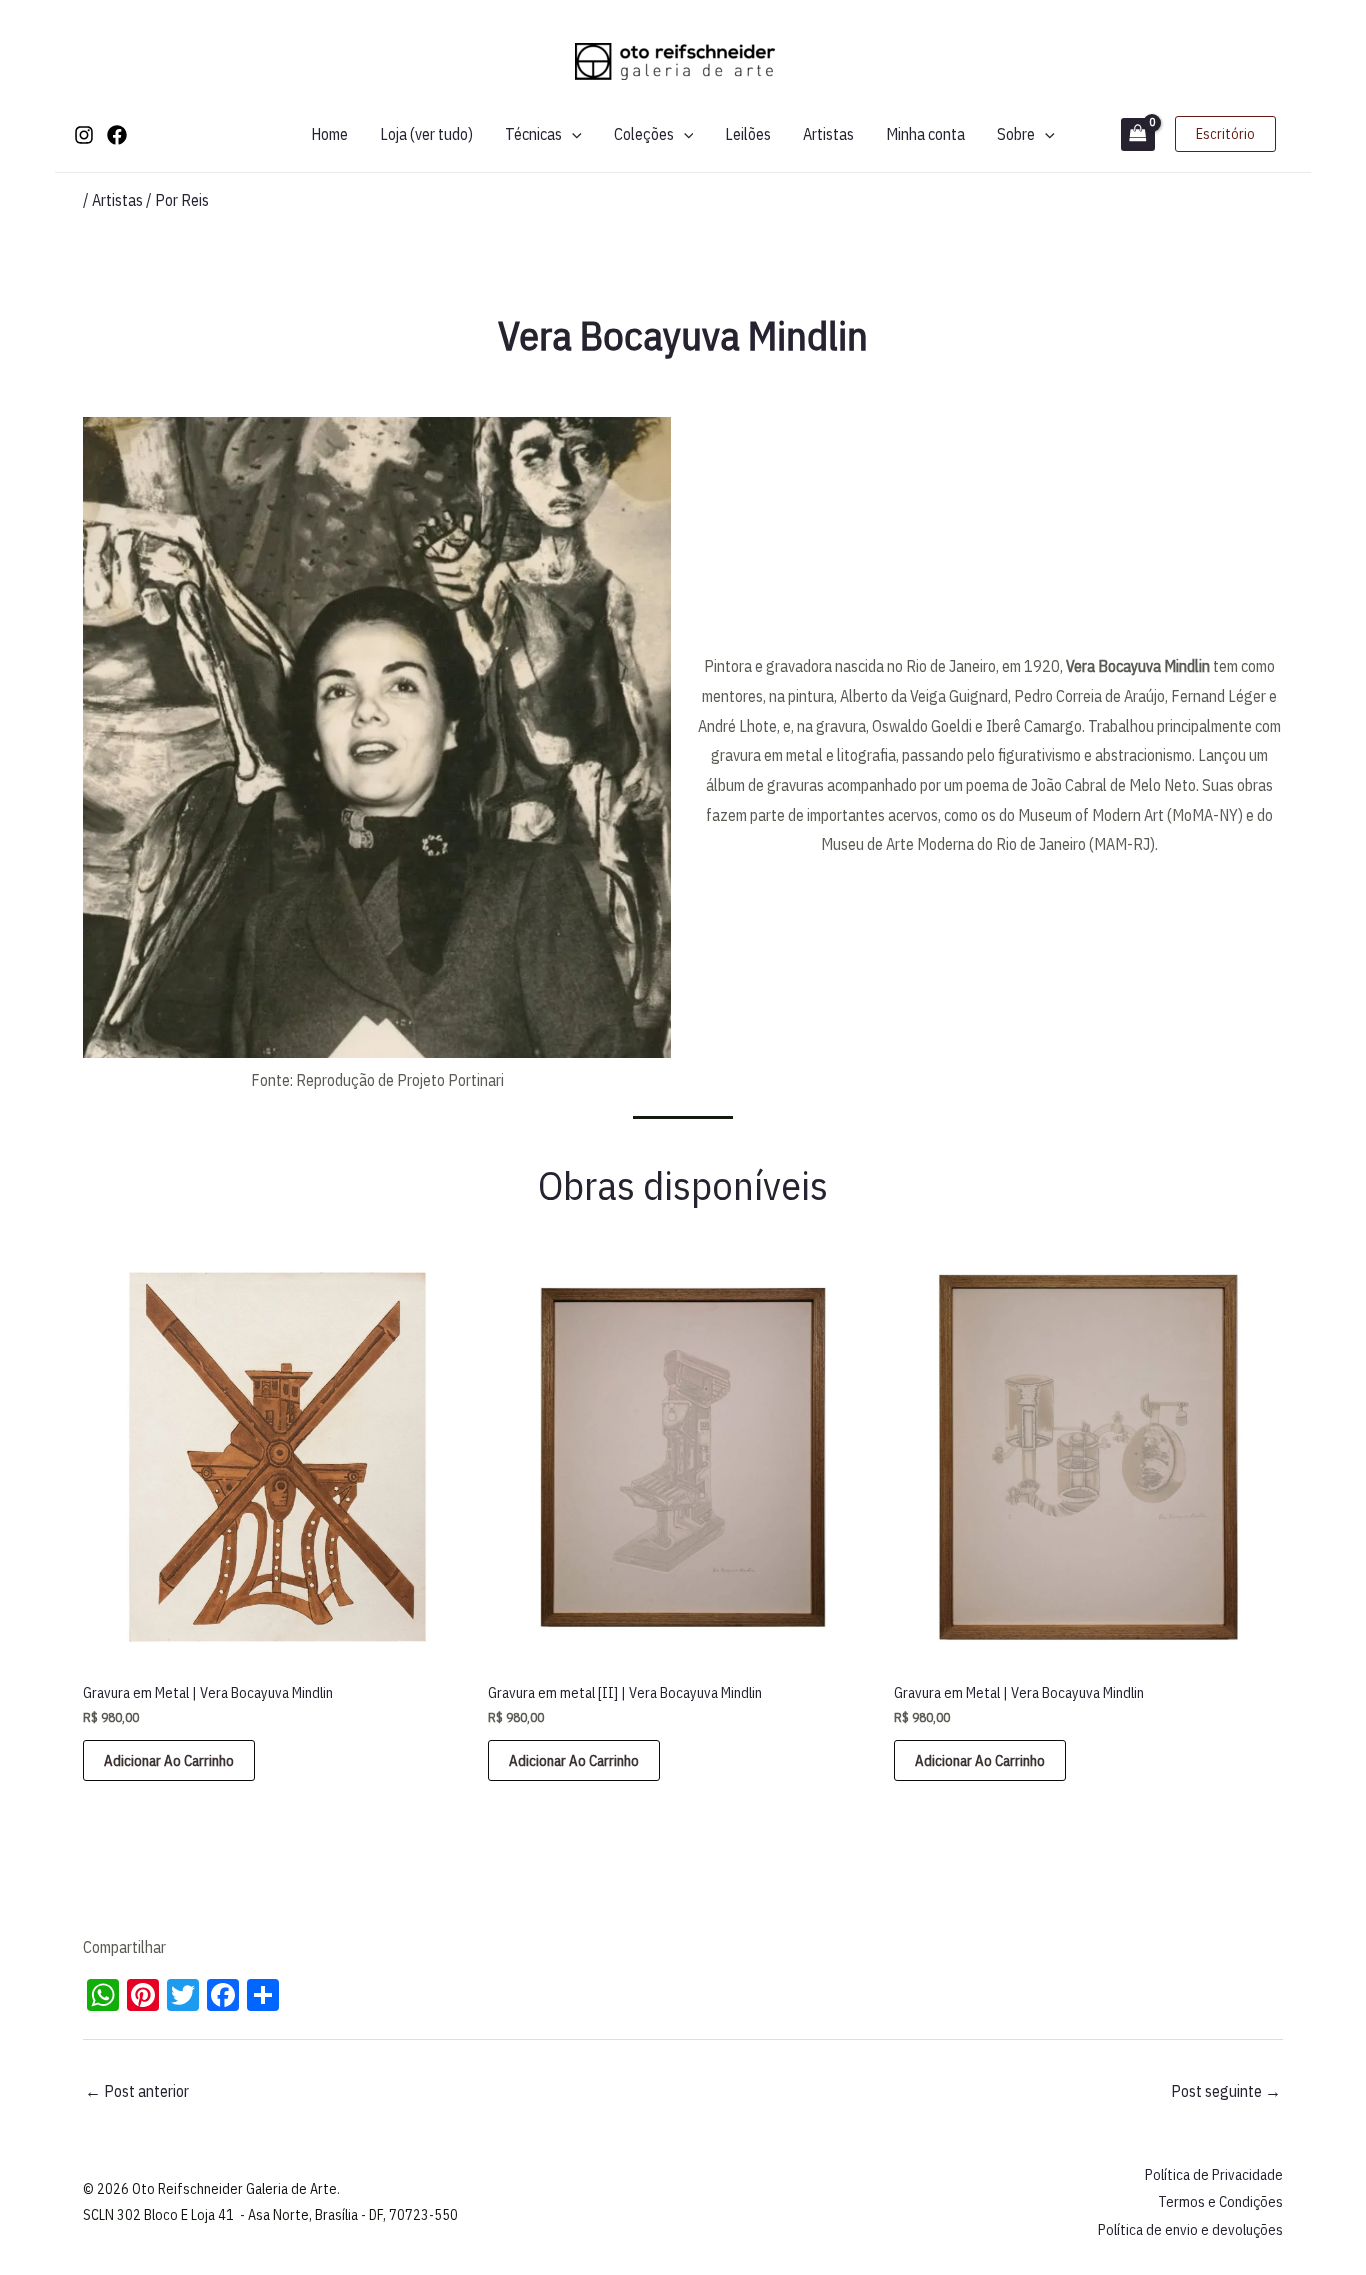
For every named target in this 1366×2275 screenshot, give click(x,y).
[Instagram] (84, 135)
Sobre (1016, 134)
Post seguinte (1226, 2091)
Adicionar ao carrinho (169, 1760)
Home (329, 134)
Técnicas (533, 134)
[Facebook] (117, 135)
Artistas (828, 134)
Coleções (644, 134)
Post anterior (137, 2091)
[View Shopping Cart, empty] (1138, 134)
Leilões (748, 134)
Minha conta (925, 134)
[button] (572, 134)
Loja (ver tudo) (426, 134)
